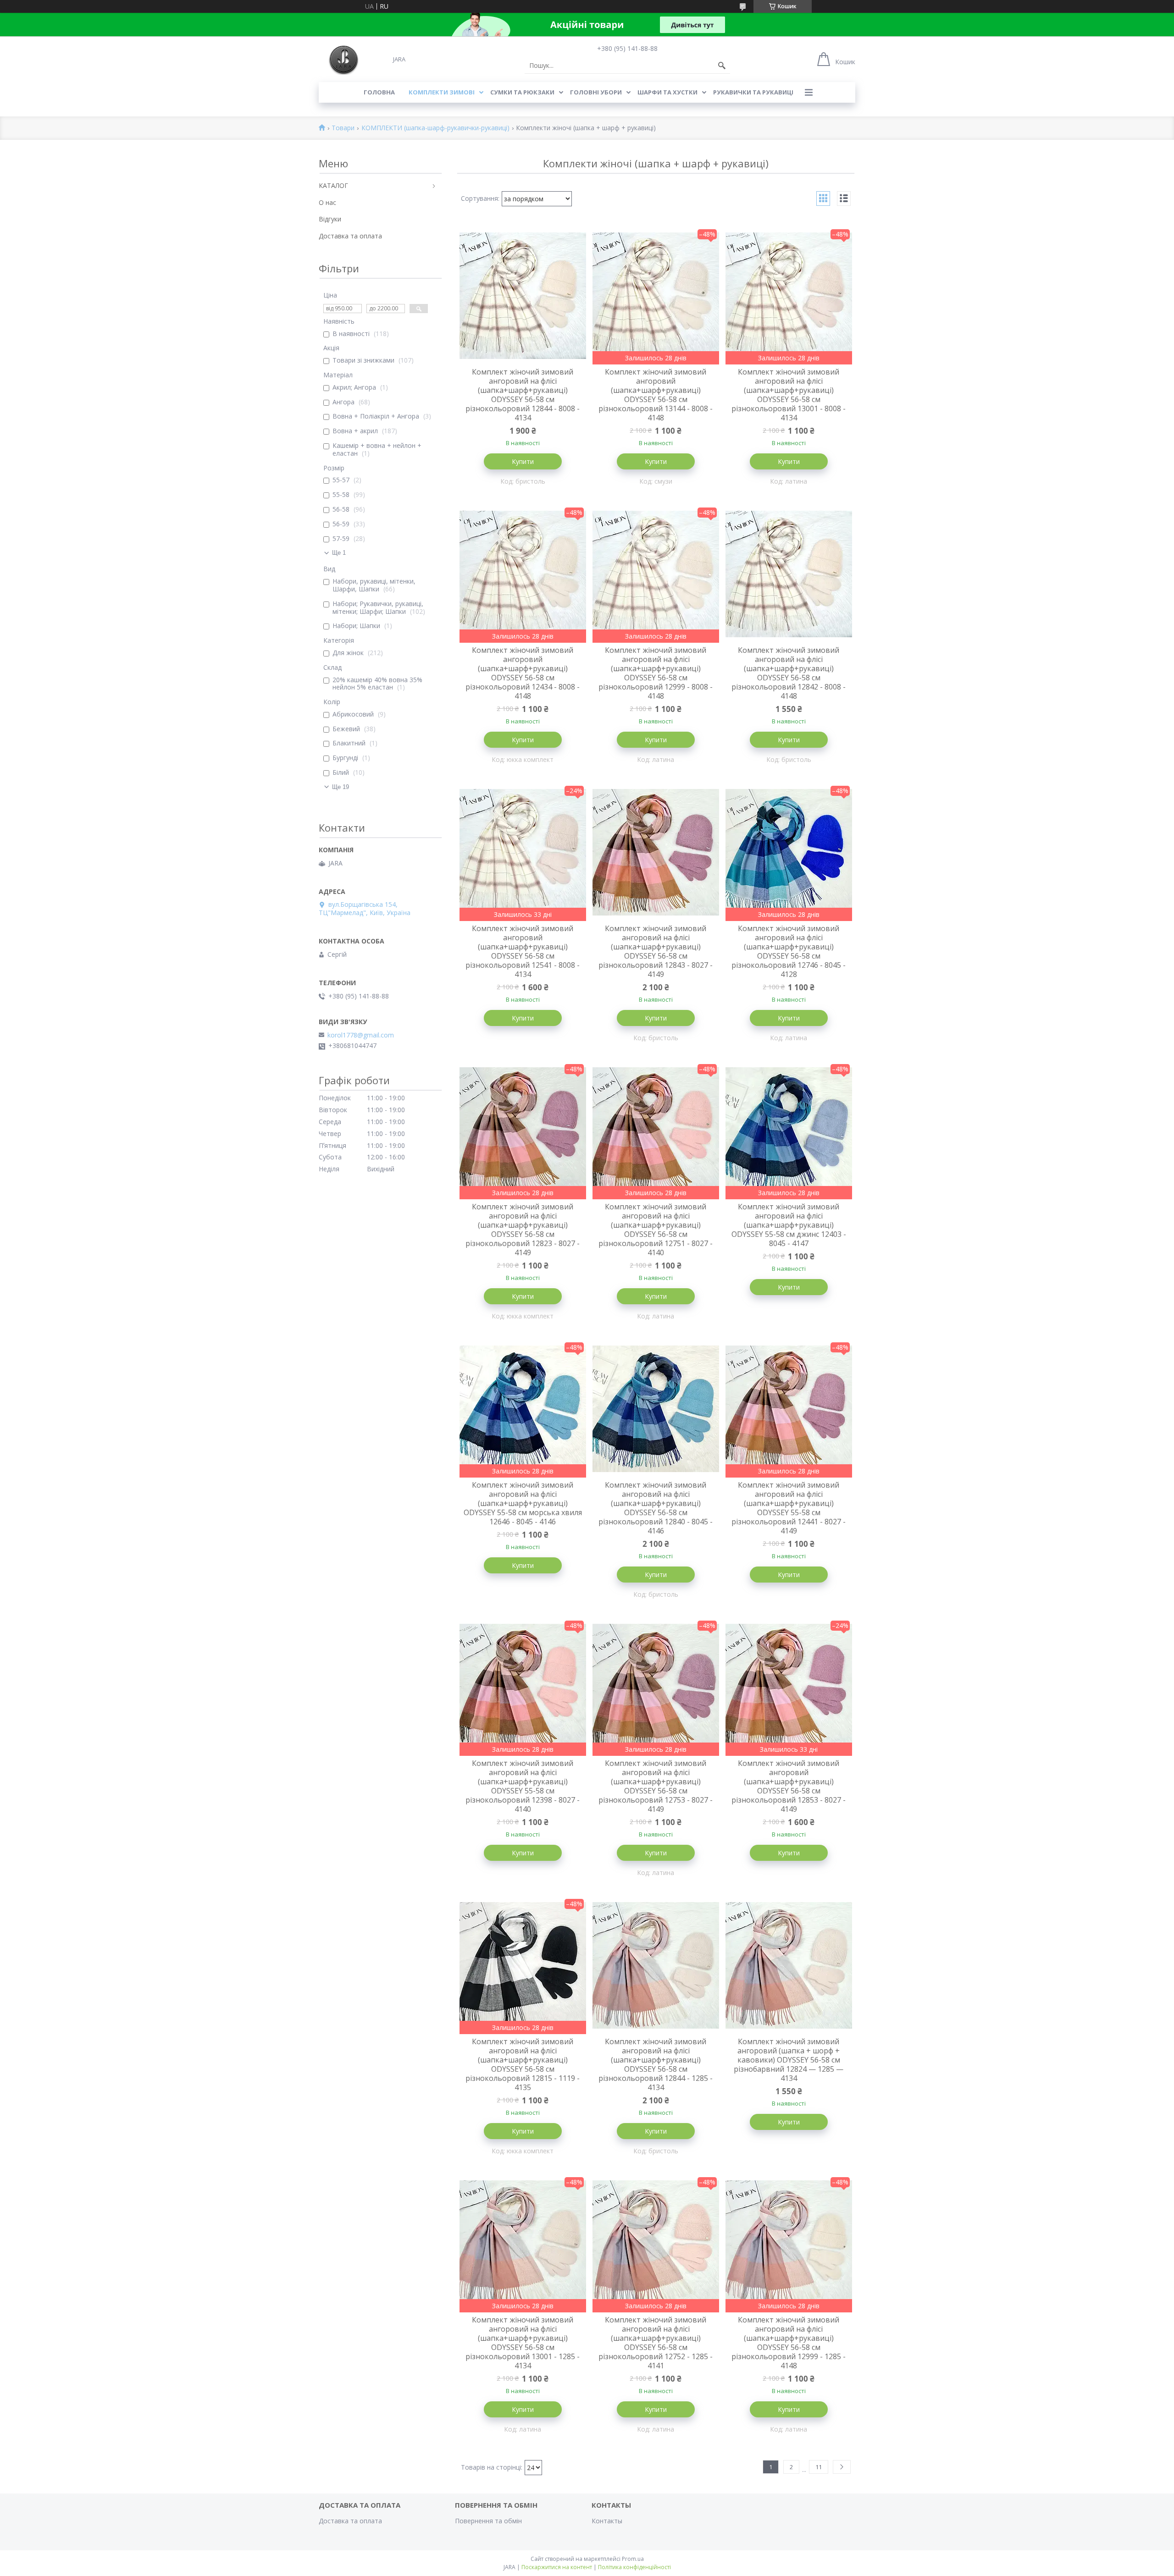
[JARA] (343, 59)
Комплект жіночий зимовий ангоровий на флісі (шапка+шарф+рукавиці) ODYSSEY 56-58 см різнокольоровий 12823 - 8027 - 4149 (523, 1230)
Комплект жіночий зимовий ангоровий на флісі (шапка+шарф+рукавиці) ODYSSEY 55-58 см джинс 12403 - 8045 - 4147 (789, 1225)
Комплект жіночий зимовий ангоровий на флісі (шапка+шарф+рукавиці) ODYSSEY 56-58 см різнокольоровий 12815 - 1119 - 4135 (523, 2064)
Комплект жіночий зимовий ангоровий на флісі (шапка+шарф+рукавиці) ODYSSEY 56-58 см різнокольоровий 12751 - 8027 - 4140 (656, 1230)
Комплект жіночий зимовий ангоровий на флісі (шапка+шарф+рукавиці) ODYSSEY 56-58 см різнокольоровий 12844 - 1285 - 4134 (656, 2064)
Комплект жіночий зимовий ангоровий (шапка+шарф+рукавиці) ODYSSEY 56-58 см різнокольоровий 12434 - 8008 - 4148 (523, 673)
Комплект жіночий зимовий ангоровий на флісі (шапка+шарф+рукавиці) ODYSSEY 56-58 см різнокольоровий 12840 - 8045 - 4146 (656, 1508)
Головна (379, 92)
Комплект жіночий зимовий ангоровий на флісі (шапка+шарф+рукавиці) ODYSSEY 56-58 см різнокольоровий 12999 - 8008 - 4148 (656, 673)
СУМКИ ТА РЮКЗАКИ (522, 92)
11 (819, 2467)
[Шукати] (722, 66)
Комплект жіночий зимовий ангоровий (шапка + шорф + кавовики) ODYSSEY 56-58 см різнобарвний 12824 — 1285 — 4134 (789, 2060)
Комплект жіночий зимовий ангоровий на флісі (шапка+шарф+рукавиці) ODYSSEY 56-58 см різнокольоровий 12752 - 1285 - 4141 (656, 2343)
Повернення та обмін (488, 2521)
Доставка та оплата (350, 236)
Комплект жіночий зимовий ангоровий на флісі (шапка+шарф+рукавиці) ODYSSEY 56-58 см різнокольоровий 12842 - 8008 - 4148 (789, 673)
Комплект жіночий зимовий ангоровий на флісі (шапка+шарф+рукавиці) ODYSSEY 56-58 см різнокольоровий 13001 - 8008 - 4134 (789, 395)
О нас (327, 202)
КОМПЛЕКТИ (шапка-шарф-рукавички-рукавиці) (435, 128)
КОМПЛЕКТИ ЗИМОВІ (442, 92)
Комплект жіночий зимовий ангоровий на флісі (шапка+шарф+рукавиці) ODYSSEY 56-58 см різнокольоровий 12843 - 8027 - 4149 (656, 951)
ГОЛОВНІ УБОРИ (596, 92)
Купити (523, 461)
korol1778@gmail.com (361, 1035)
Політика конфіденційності (634, 2567)
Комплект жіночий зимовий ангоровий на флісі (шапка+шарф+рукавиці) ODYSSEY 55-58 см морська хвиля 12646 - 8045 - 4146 (523, 1503)
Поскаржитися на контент (557, 2567)
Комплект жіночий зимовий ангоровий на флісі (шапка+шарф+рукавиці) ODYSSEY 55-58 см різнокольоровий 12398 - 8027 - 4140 (523, 1786)
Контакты (607, 2521)
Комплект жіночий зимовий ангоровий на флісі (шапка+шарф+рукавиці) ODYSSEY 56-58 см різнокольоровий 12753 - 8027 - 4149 (656, 1786)
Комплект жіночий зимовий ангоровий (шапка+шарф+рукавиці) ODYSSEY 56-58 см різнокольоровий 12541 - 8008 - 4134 (523, 951)
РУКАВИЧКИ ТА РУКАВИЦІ (753, 92)
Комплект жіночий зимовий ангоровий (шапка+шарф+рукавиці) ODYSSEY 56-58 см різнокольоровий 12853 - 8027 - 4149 (789, 1786)
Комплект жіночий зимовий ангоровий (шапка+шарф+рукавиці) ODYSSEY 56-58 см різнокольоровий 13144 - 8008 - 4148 (656, 395)
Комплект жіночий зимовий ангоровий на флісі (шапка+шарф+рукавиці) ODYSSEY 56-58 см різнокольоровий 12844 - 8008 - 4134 (523, 395)
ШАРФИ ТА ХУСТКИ (667, 92)
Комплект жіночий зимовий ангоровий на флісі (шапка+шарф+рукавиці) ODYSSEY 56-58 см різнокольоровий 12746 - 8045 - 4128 (789, 951)
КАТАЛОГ (333, 185)
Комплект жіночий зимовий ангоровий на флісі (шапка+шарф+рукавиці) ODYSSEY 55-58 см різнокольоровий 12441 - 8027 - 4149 (789, 1508)
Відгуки (330, 219)
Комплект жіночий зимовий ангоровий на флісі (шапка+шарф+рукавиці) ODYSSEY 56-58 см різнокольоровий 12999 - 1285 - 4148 (789, 2343)
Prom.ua (633, 2559)
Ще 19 (341, 787)
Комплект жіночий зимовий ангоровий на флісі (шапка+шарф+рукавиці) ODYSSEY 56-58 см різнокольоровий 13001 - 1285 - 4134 (523, 2343)
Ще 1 (339, 553)
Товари (343, 128)
